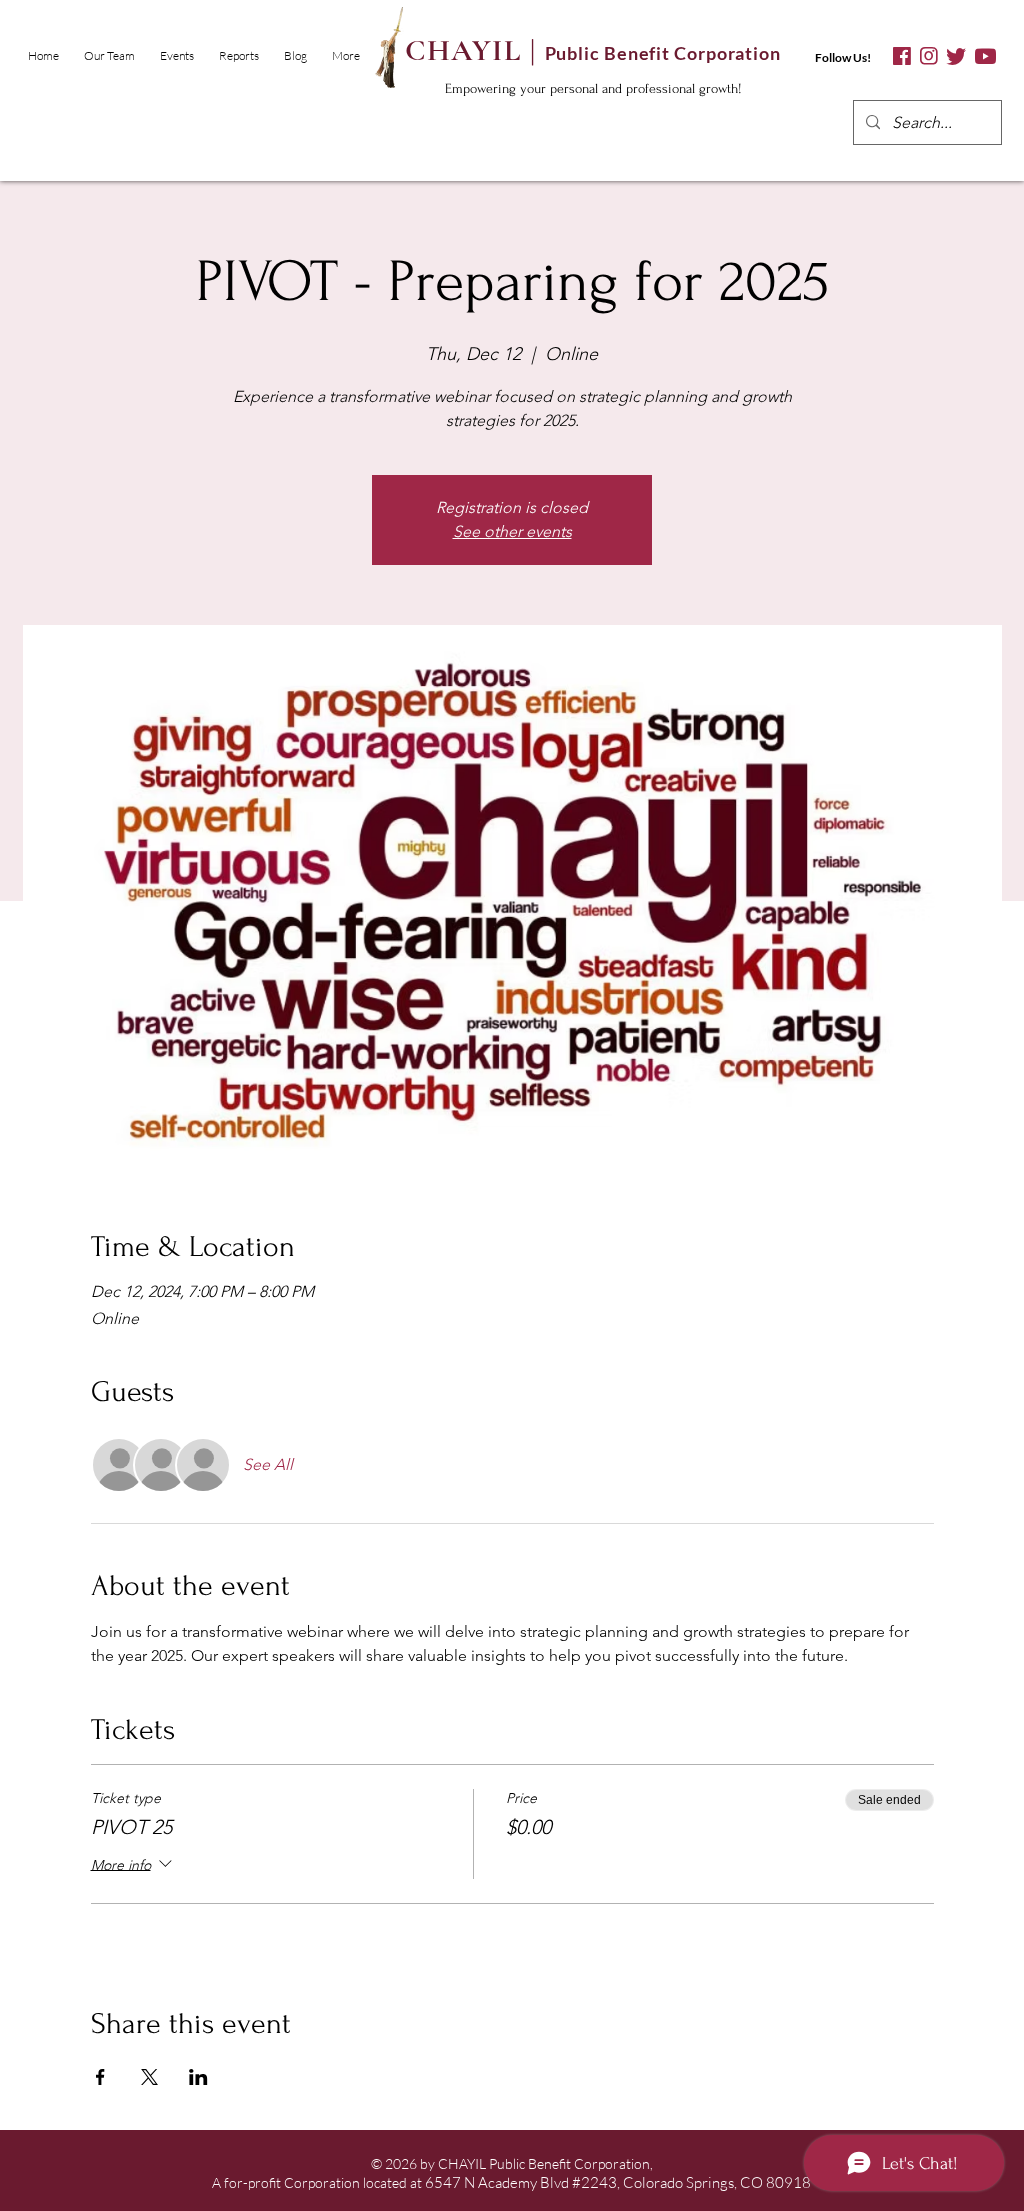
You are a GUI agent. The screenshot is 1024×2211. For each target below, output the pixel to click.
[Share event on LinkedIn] (198, 2077)
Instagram (928, 56)
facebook (902, 56)
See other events (512, 531)
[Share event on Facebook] (100, 2077)
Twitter (956, 56)
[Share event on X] (149, 2077)
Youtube (985, 56)
